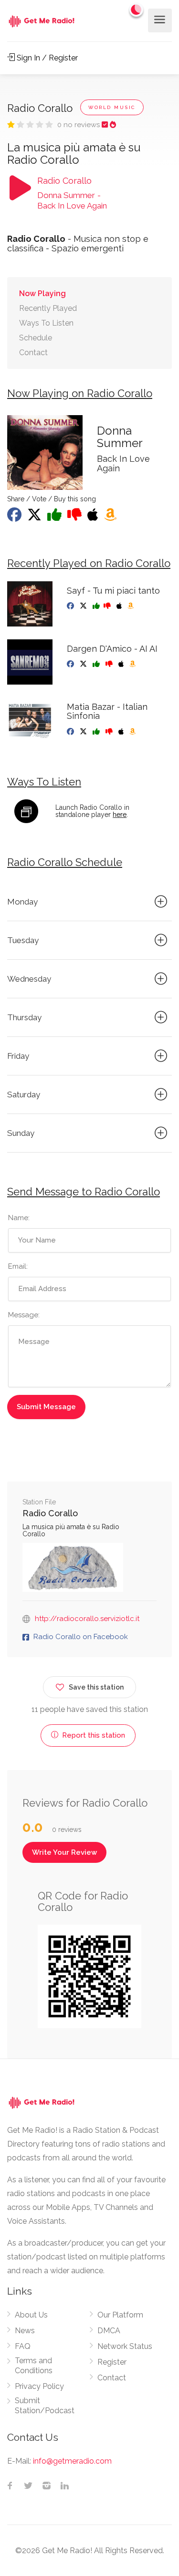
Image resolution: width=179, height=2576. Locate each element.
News (25, 2331)
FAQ (23, 2346)
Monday (22, 902)
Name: (19, 1218)
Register (112, 2362)
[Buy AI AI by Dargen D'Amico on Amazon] (133, 664)
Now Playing (42, 293)
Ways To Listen (46, 323)
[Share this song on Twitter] (35, 517)
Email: (18, 1266)
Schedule (36, 338)
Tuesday (23, 940)
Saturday (24, 1094)
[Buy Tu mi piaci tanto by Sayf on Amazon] (132, 606)
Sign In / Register (46, 58)
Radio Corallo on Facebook (81, 1637)
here (120, 815)
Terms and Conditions (34, 2366)
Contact (33, 353)
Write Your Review (64, 1852)
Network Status (125, 2346)
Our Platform (120, 2315)
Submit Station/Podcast (45, 2406)
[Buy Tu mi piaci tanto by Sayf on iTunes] (120, 606)
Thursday (24, 1017)
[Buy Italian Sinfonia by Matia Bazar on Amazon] (133, 732)
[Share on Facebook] (15, 517)
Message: (24, 1315)
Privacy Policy (39, 2386)
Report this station (93, 1735)
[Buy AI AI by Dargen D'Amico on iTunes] (122, 664)
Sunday (21, 1133)
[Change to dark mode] (137, 10)
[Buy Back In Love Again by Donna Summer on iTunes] (94, 517)
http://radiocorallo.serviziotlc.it (87, 1619)
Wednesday (29, 979)
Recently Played (48, 308)
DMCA (109, 2331)
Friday (18, 1056)
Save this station (96, 1687)
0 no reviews (79, 125)
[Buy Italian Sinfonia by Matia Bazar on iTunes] (122, 732)
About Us (31, 2315)
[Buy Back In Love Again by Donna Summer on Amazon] (111, 517)
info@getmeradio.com (72, 2461)
